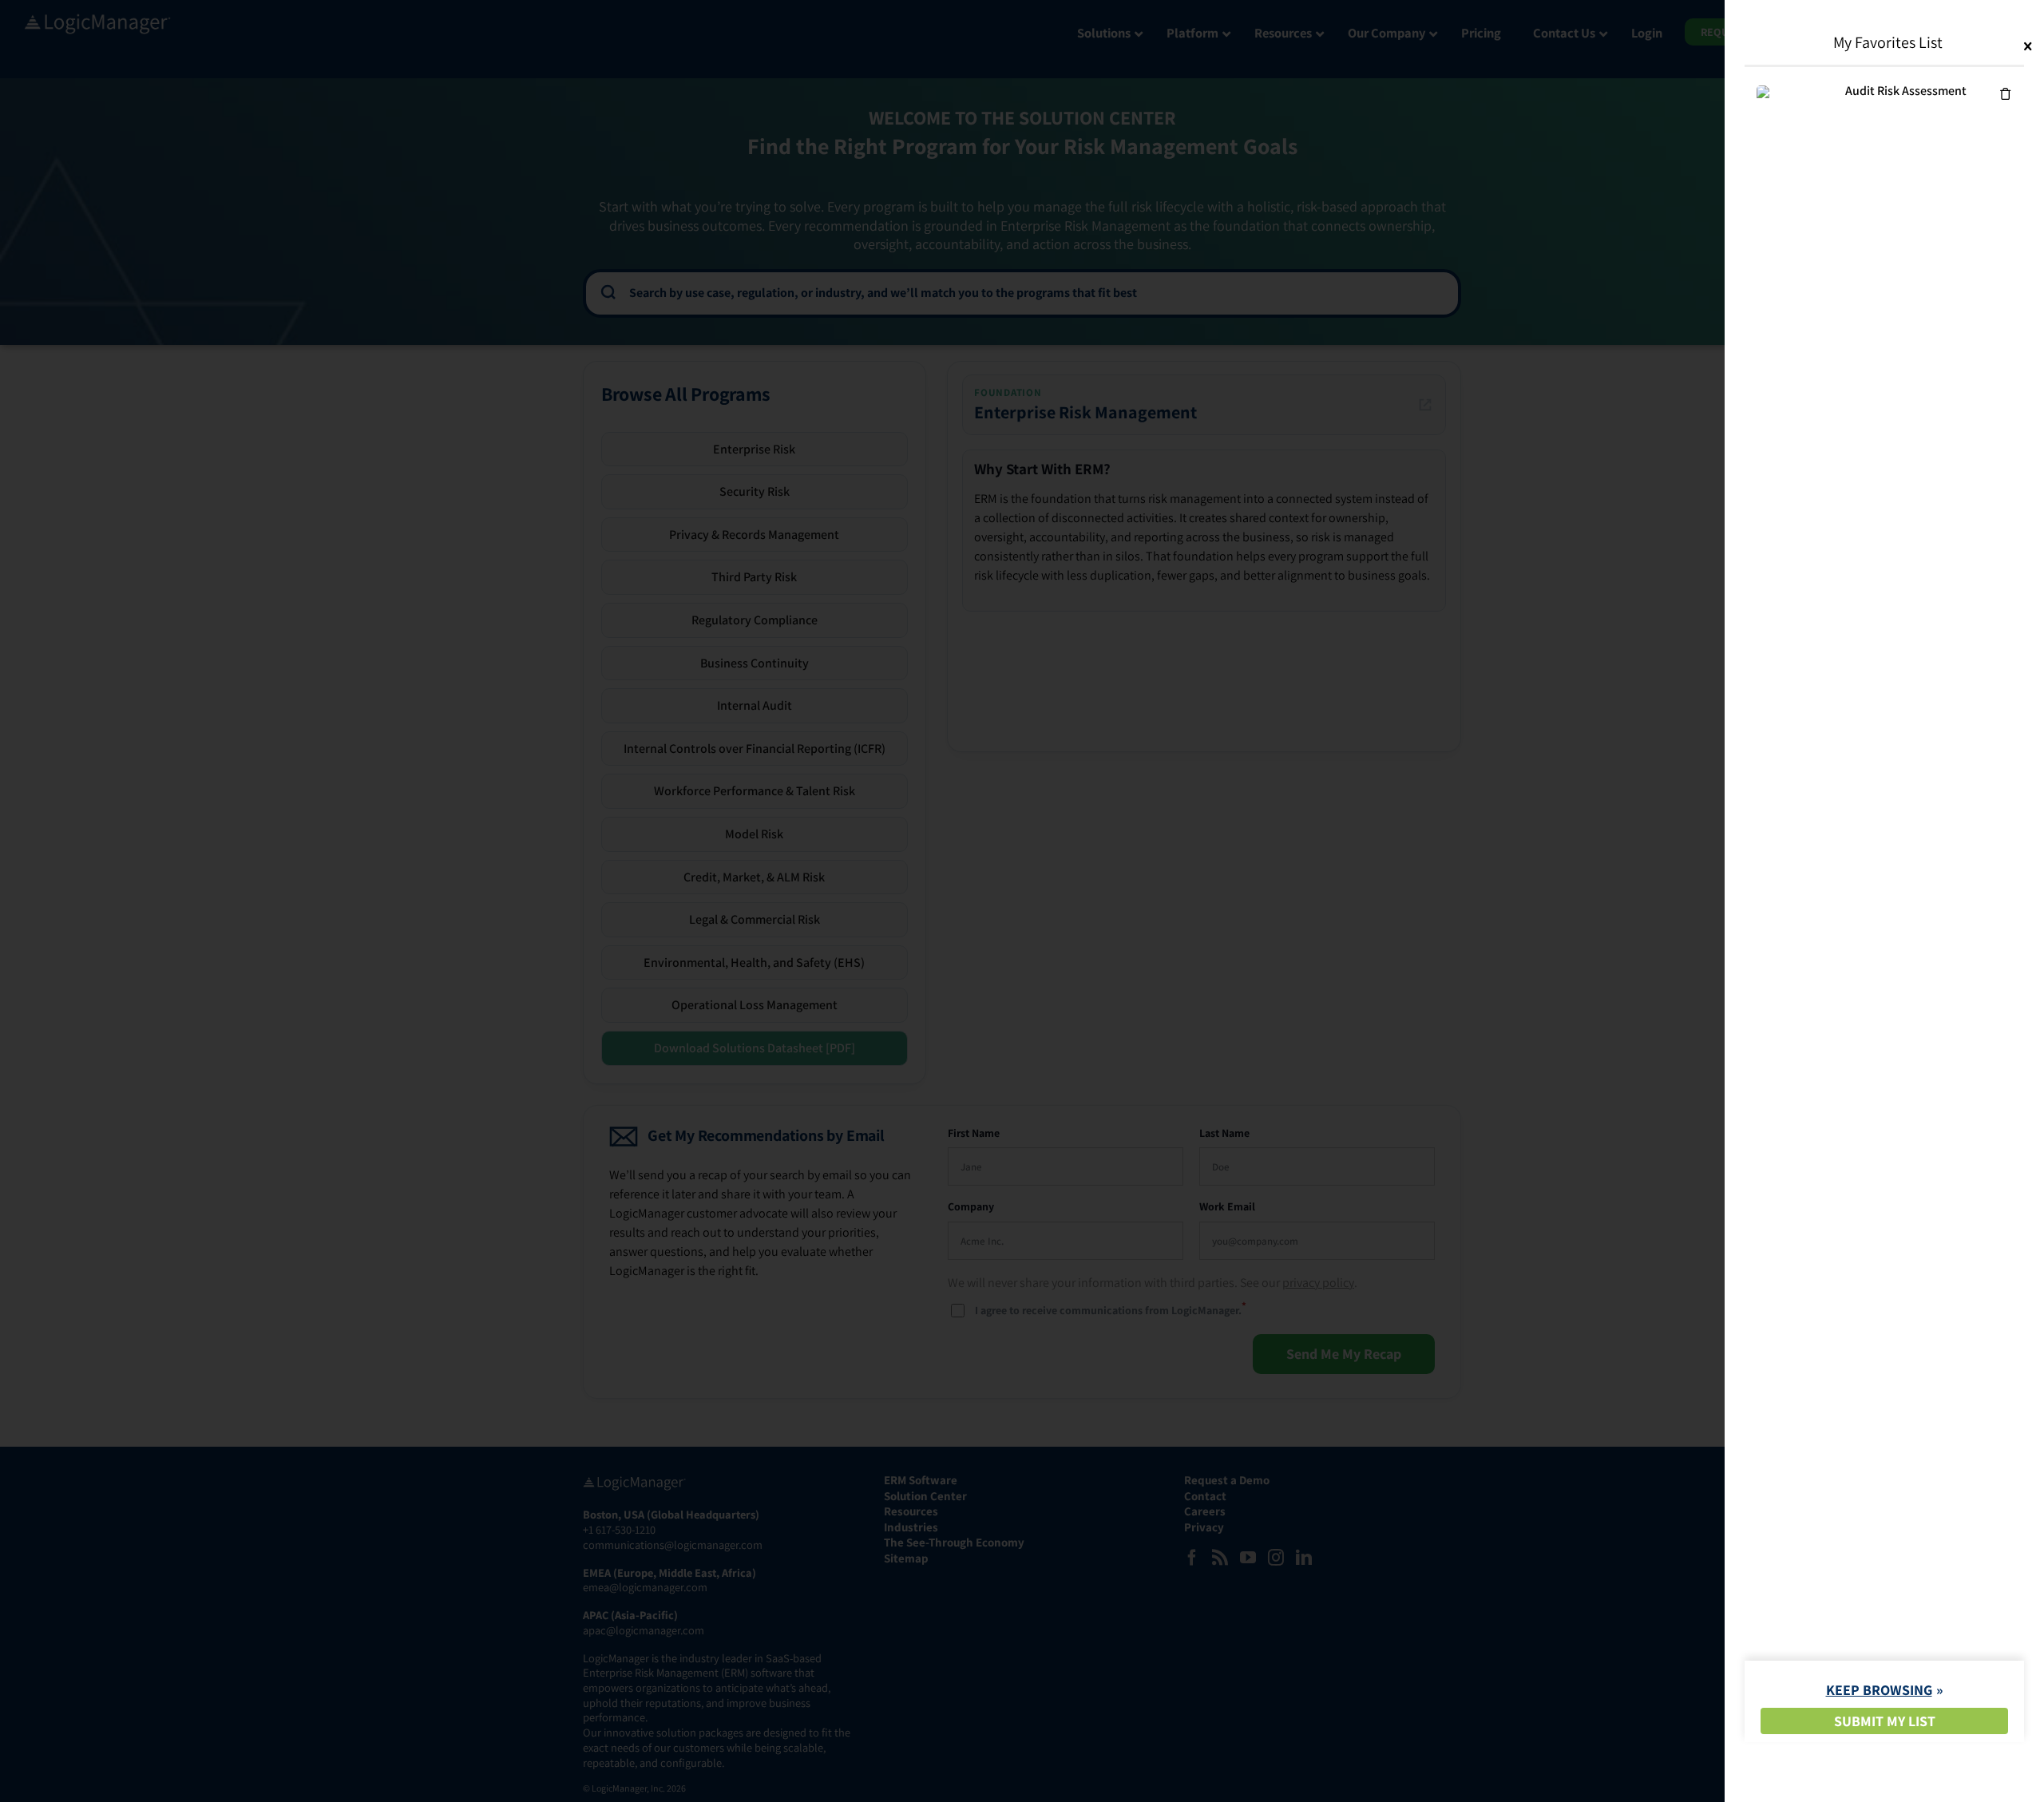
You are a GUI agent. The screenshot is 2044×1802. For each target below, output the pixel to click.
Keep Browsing (1879, 1690)
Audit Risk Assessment (1906, 91)
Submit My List (1885, 1721)
